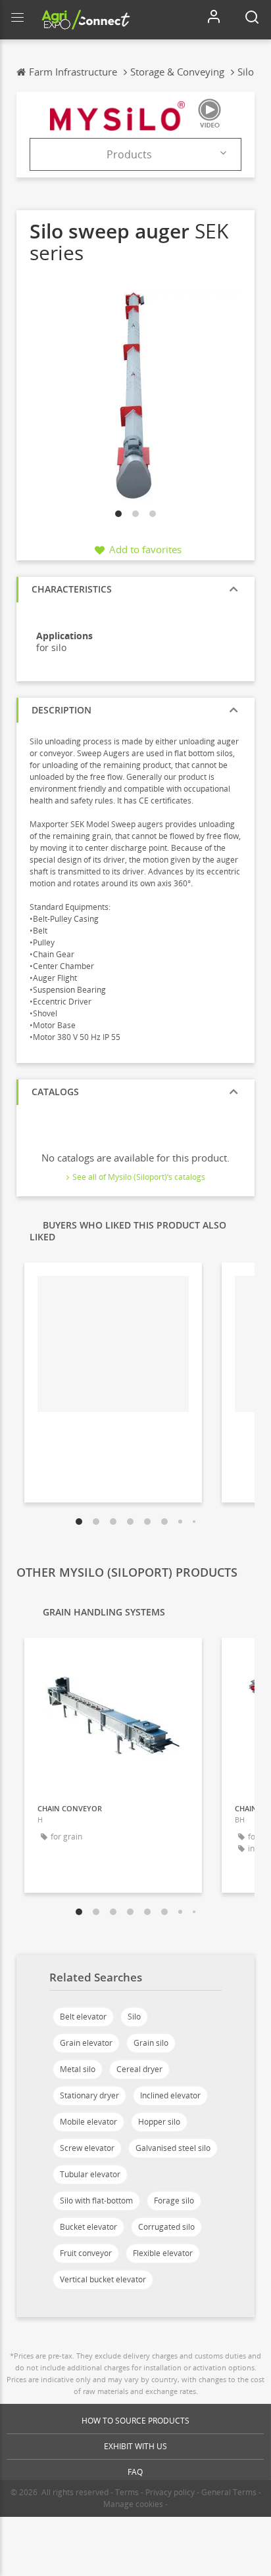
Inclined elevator (170, 2095)
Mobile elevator (88, 2122)
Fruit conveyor (86, 2253)
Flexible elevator (163, 2253)
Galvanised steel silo (173, 2148)
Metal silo (78, 2069)
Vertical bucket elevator (103, 2279)
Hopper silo (159, 2122)
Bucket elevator (88, 2227)
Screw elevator (87, 2148)
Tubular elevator (90, 2174)
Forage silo (174, 2201)
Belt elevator (83, 2017)
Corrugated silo (166, 2227)
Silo (134, 2017)
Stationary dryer (89, 2095)
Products (129, 154)
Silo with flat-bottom (96, 2201)
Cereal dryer (139, 2069)
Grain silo (151, 2043)
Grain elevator (86, 2043)
